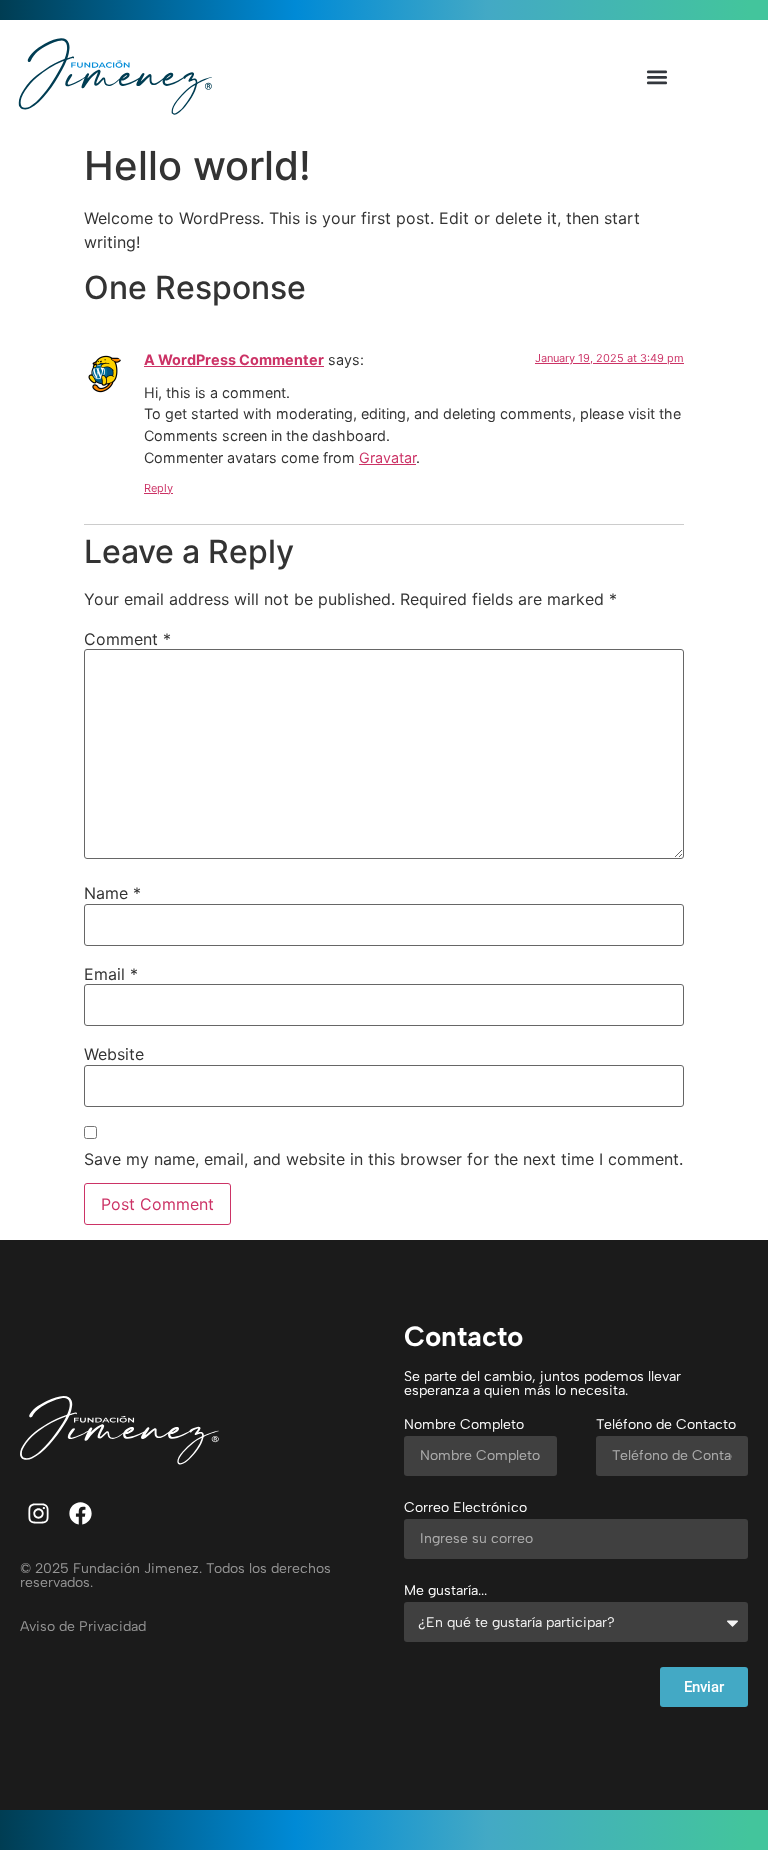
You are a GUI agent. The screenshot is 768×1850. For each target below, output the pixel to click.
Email (111, 974)
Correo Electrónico (465, 1508)
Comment (127, 639)
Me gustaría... (445, 1591)
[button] (656, 77)
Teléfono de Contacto (666, 1425)
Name (112, 893)
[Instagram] (38, 1513)
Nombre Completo (464, 1425)
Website (114, 1054)
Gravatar (387, 457)
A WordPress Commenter (234, 359)
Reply (158, 488)
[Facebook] (80, 1513)
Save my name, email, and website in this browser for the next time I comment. (383, 1159)
